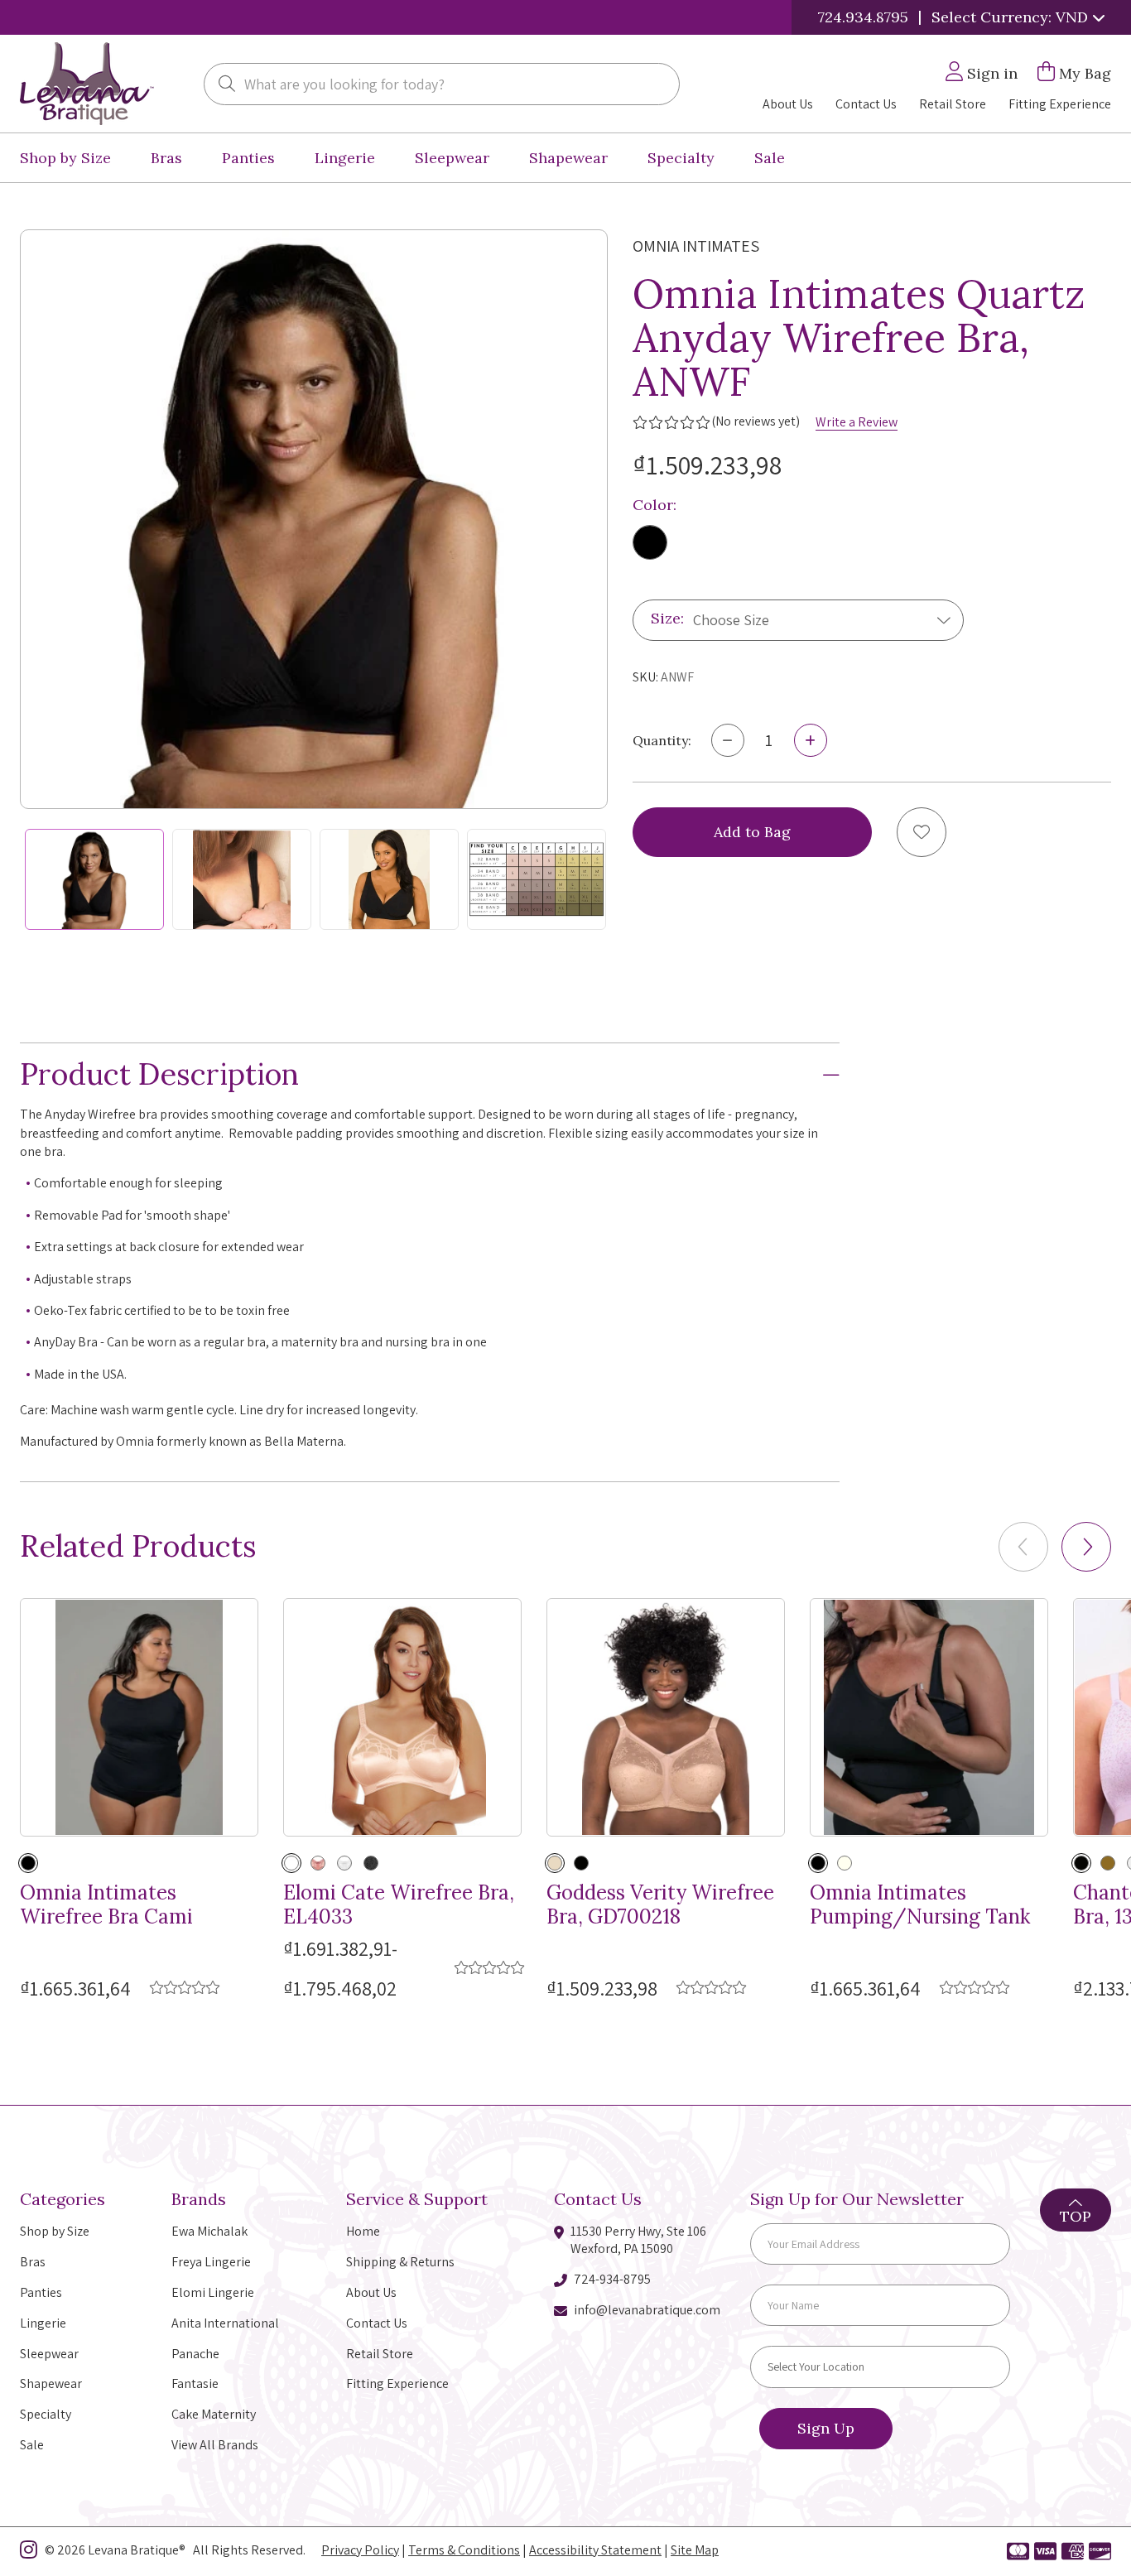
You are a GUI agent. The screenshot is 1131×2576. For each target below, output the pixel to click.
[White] (344, 1863)
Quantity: (662, 740)
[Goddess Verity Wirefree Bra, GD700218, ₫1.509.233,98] (666, 1717)
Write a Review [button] (857, 422)
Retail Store (953, 104)
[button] (1086, 1547)
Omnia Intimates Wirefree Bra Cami (106, 1905)
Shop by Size (65, 158)
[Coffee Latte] (1108, 1863)
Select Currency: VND (1012, 17)
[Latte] (291, 1863)
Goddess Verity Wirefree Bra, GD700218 (660, 1905)
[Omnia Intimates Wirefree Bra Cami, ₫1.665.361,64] (139, 1717)
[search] (227, 85)
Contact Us (866, 104)
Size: (667, 619)
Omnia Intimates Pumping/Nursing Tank (920, 1905)
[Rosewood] (318, 1863)
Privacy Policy (360, 2550)
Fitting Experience (1060, 104)
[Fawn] (555, 1863)
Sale (770, 158)
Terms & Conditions (464, 2550)
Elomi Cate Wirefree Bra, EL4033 (399, 1905)
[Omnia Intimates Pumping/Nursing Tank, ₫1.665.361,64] (929, 1717)
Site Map (695, 2550)
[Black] (650, 542)
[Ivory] (845, 1863)
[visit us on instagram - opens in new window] (29, 2553)
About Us (788, 104)
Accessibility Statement (595, 2550)
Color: (655, 505)
